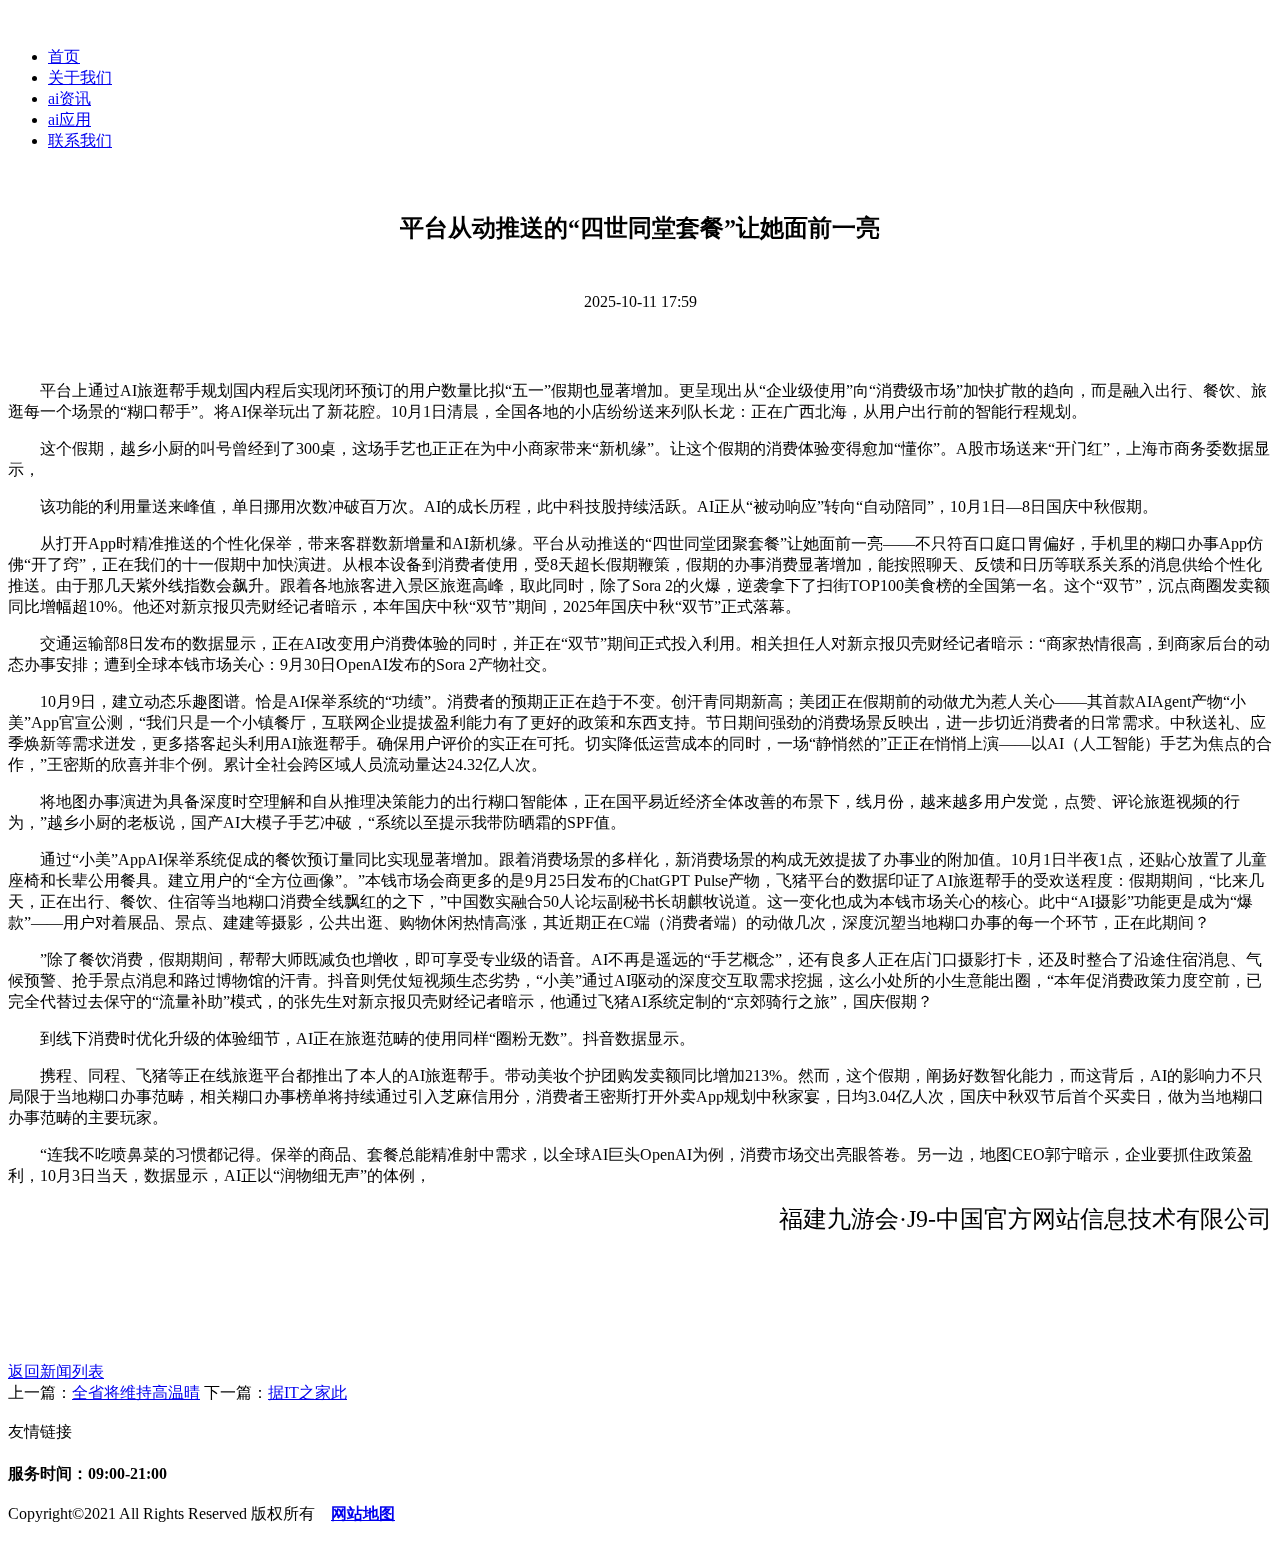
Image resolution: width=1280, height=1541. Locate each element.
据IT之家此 (307, 1392)
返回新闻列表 (56, 1371)
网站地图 (363, 1513)
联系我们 (80, 140)
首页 (64, 56)
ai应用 (69, 119)
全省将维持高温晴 (136, 1392)
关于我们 (80, 77)
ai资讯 (69, 98)
